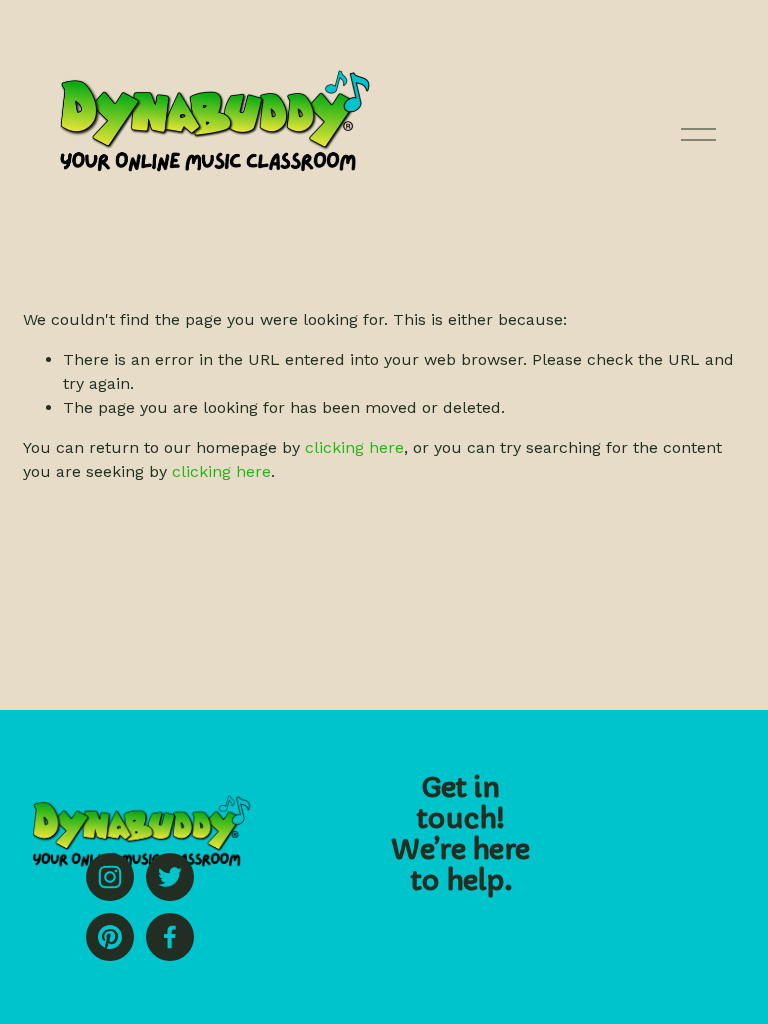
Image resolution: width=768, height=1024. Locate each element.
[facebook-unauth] (170, 937)
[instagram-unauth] (110, 877)
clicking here (354, 447)
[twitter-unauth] (170, 877)
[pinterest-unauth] (110, 937)
